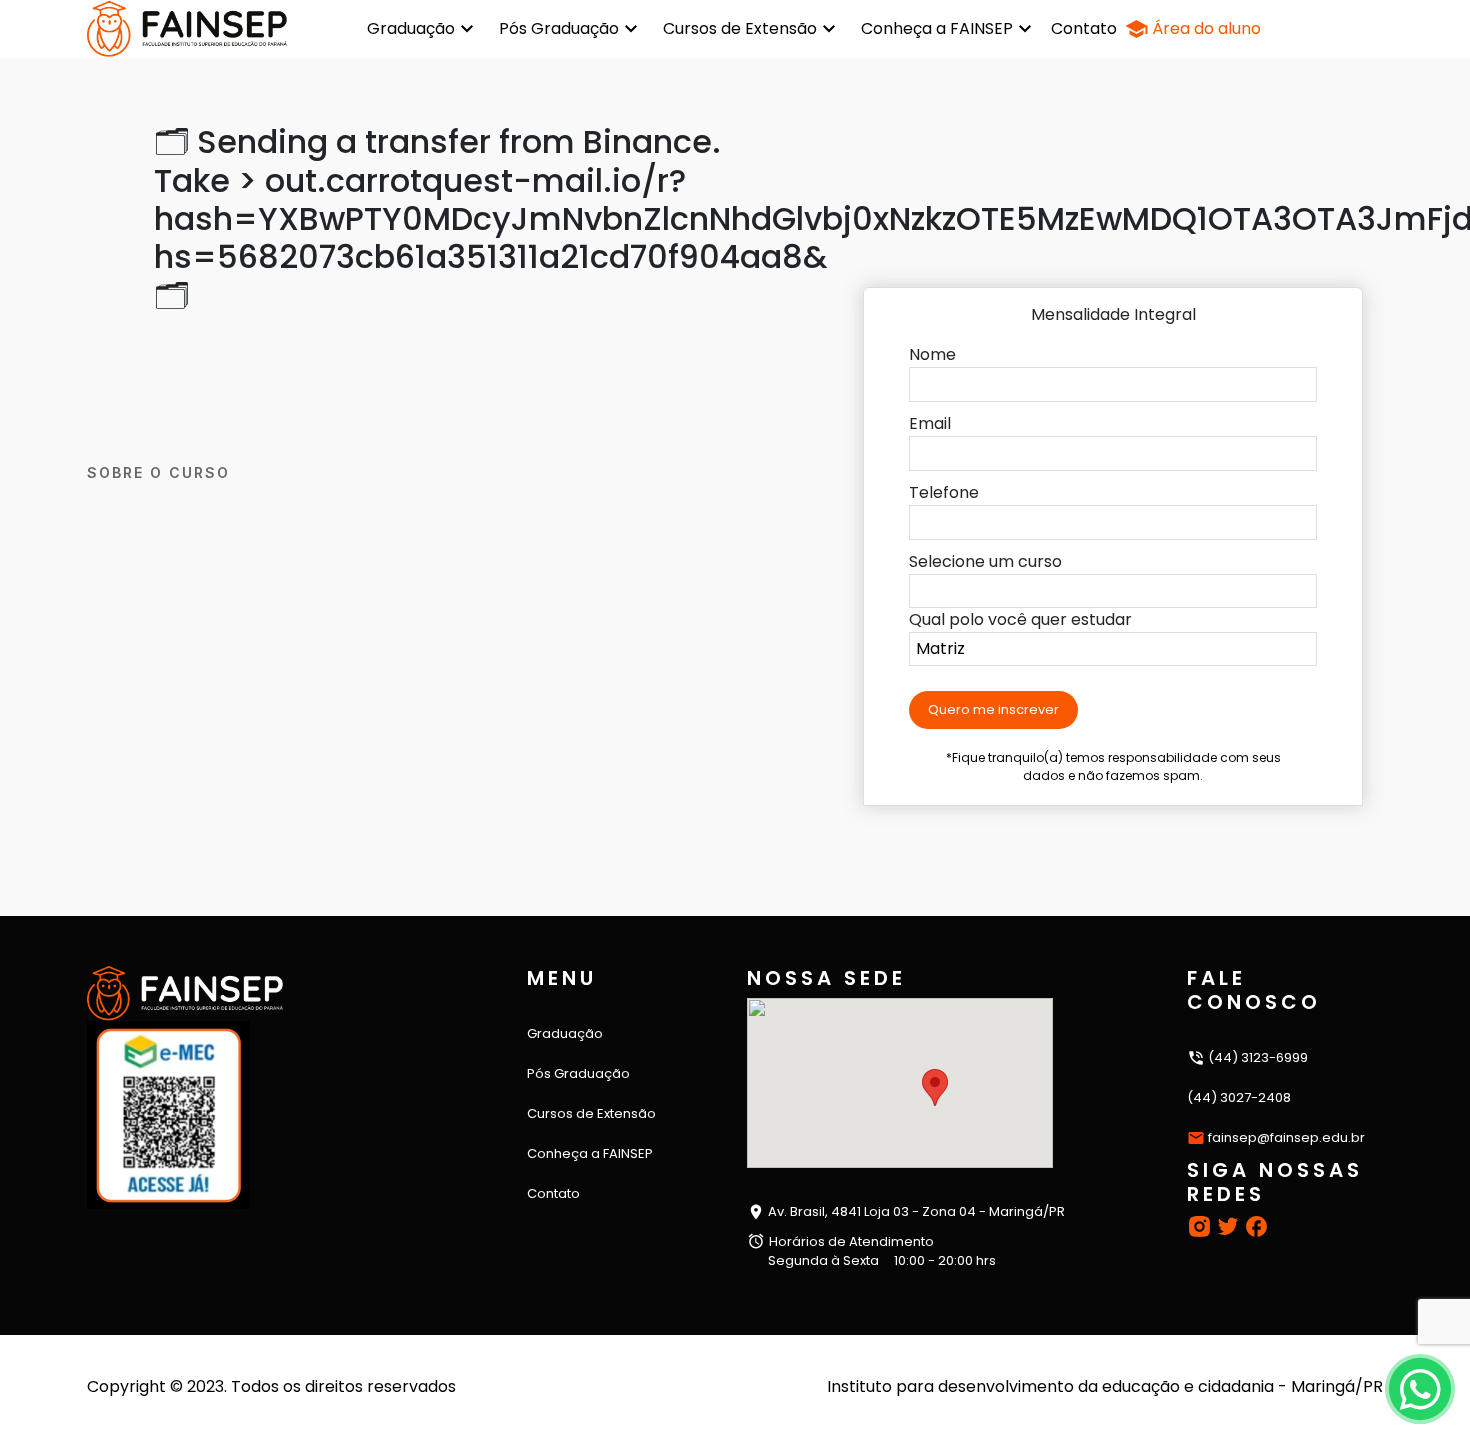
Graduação (411, 28)
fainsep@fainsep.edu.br (1286, 1137)
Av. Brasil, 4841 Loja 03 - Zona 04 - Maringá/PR (915, 1211)
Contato (1084, 28)
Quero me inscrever (993, 709)
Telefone (944, 492)
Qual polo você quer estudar (1020, 619)
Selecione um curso (985, 561)
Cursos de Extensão (740, 28)
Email (930, 423)
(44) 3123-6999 (1256, 1057)
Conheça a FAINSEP (937, 28)
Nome (932, 354)
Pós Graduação (559, 28)
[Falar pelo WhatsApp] (1419, 1388)
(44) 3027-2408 (1239, 1097)
